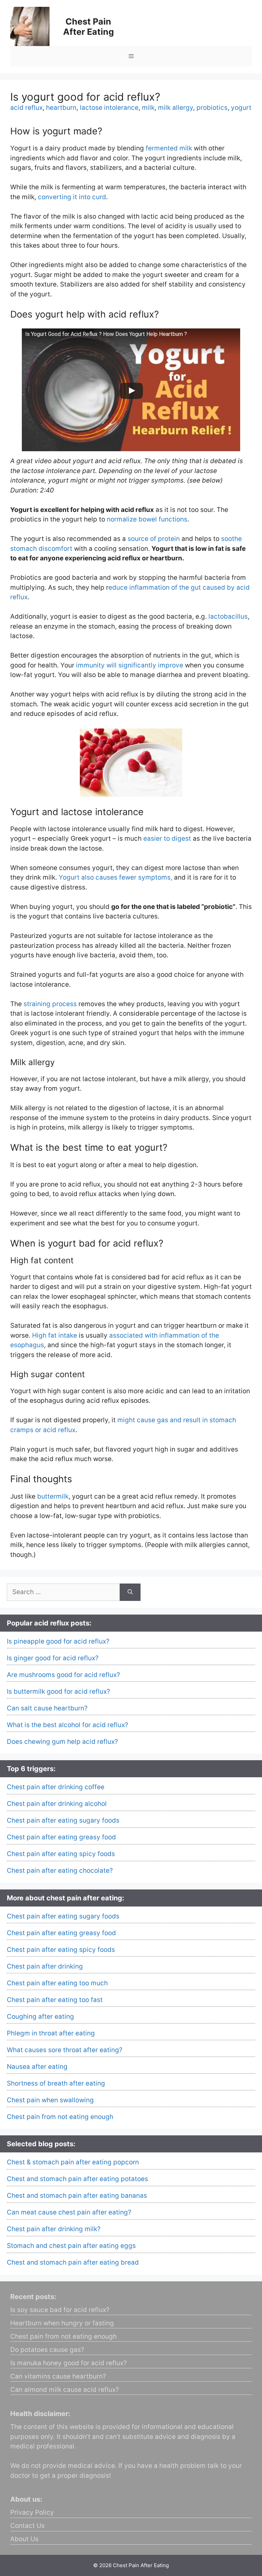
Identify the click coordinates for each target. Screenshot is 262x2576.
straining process (50, 1004)
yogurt (241, 108)
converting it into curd (72, 197)
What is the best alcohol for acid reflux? (68, 1725)
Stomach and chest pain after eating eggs (71, 2246)
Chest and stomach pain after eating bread (73, 2262)
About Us (24, 2539)
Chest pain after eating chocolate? (60, 1871)
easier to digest (167, 838)
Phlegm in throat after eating (51, 2033)
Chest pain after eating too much (57, 1983)
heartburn (61, 108)
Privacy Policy (32, 2512)
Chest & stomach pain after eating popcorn (73, 2162)
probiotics (212, 108)
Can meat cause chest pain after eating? (69, 2212)
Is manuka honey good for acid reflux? (69, 2363)
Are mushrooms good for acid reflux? (63, 1675)
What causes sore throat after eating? (65, 2050)
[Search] (130, 1592)
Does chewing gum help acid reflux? (62, 1742)
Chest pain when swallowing (50, 2100)
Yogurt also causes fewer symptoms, (115, 877)
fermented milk (169, 148)
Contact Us (27, 2526)
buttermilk (53, 1496)
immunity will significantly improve (130, 665)
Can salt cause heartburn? (47, 1708)
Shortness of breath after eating (56, 2083)
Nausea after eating (37, 2067)
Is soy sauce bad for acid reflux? (60, 2310)
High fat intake (55, 1335)
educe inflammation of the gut (155, 587)
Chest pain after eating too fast (55, 2000)
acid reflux (26, 108)
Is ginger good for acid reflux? (53, 1658)
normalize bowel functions (147, 519)
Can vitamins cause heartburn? (58, 2376)
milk (148, 108)
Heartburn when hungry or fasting (62, 2323)
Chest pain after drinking (45, 1966)
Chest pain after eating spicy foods (61, 1854)
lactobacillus (228, 616)
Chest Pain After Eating (89, 27)
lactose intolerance (109, 108)
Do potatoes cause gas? (47, 2350)
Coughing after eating (40, 2016)
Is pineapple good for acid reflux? (58, 1641)
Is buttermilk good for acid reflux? (59, 1691)
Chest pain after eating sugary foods (63, 1820)
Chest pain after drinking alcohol (57, 1804)
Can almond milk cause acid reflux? (65, 2390)
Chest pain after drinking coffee (56, 1787)
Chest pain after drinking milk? (54, 2229)
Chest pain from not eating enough (60, 2117)
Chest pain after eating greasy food (61, 1837)
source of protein (154, 539)
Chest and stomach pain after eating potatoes (77, 2179)
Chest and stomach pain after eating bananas (77, 2196)
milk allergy (176, 108)
